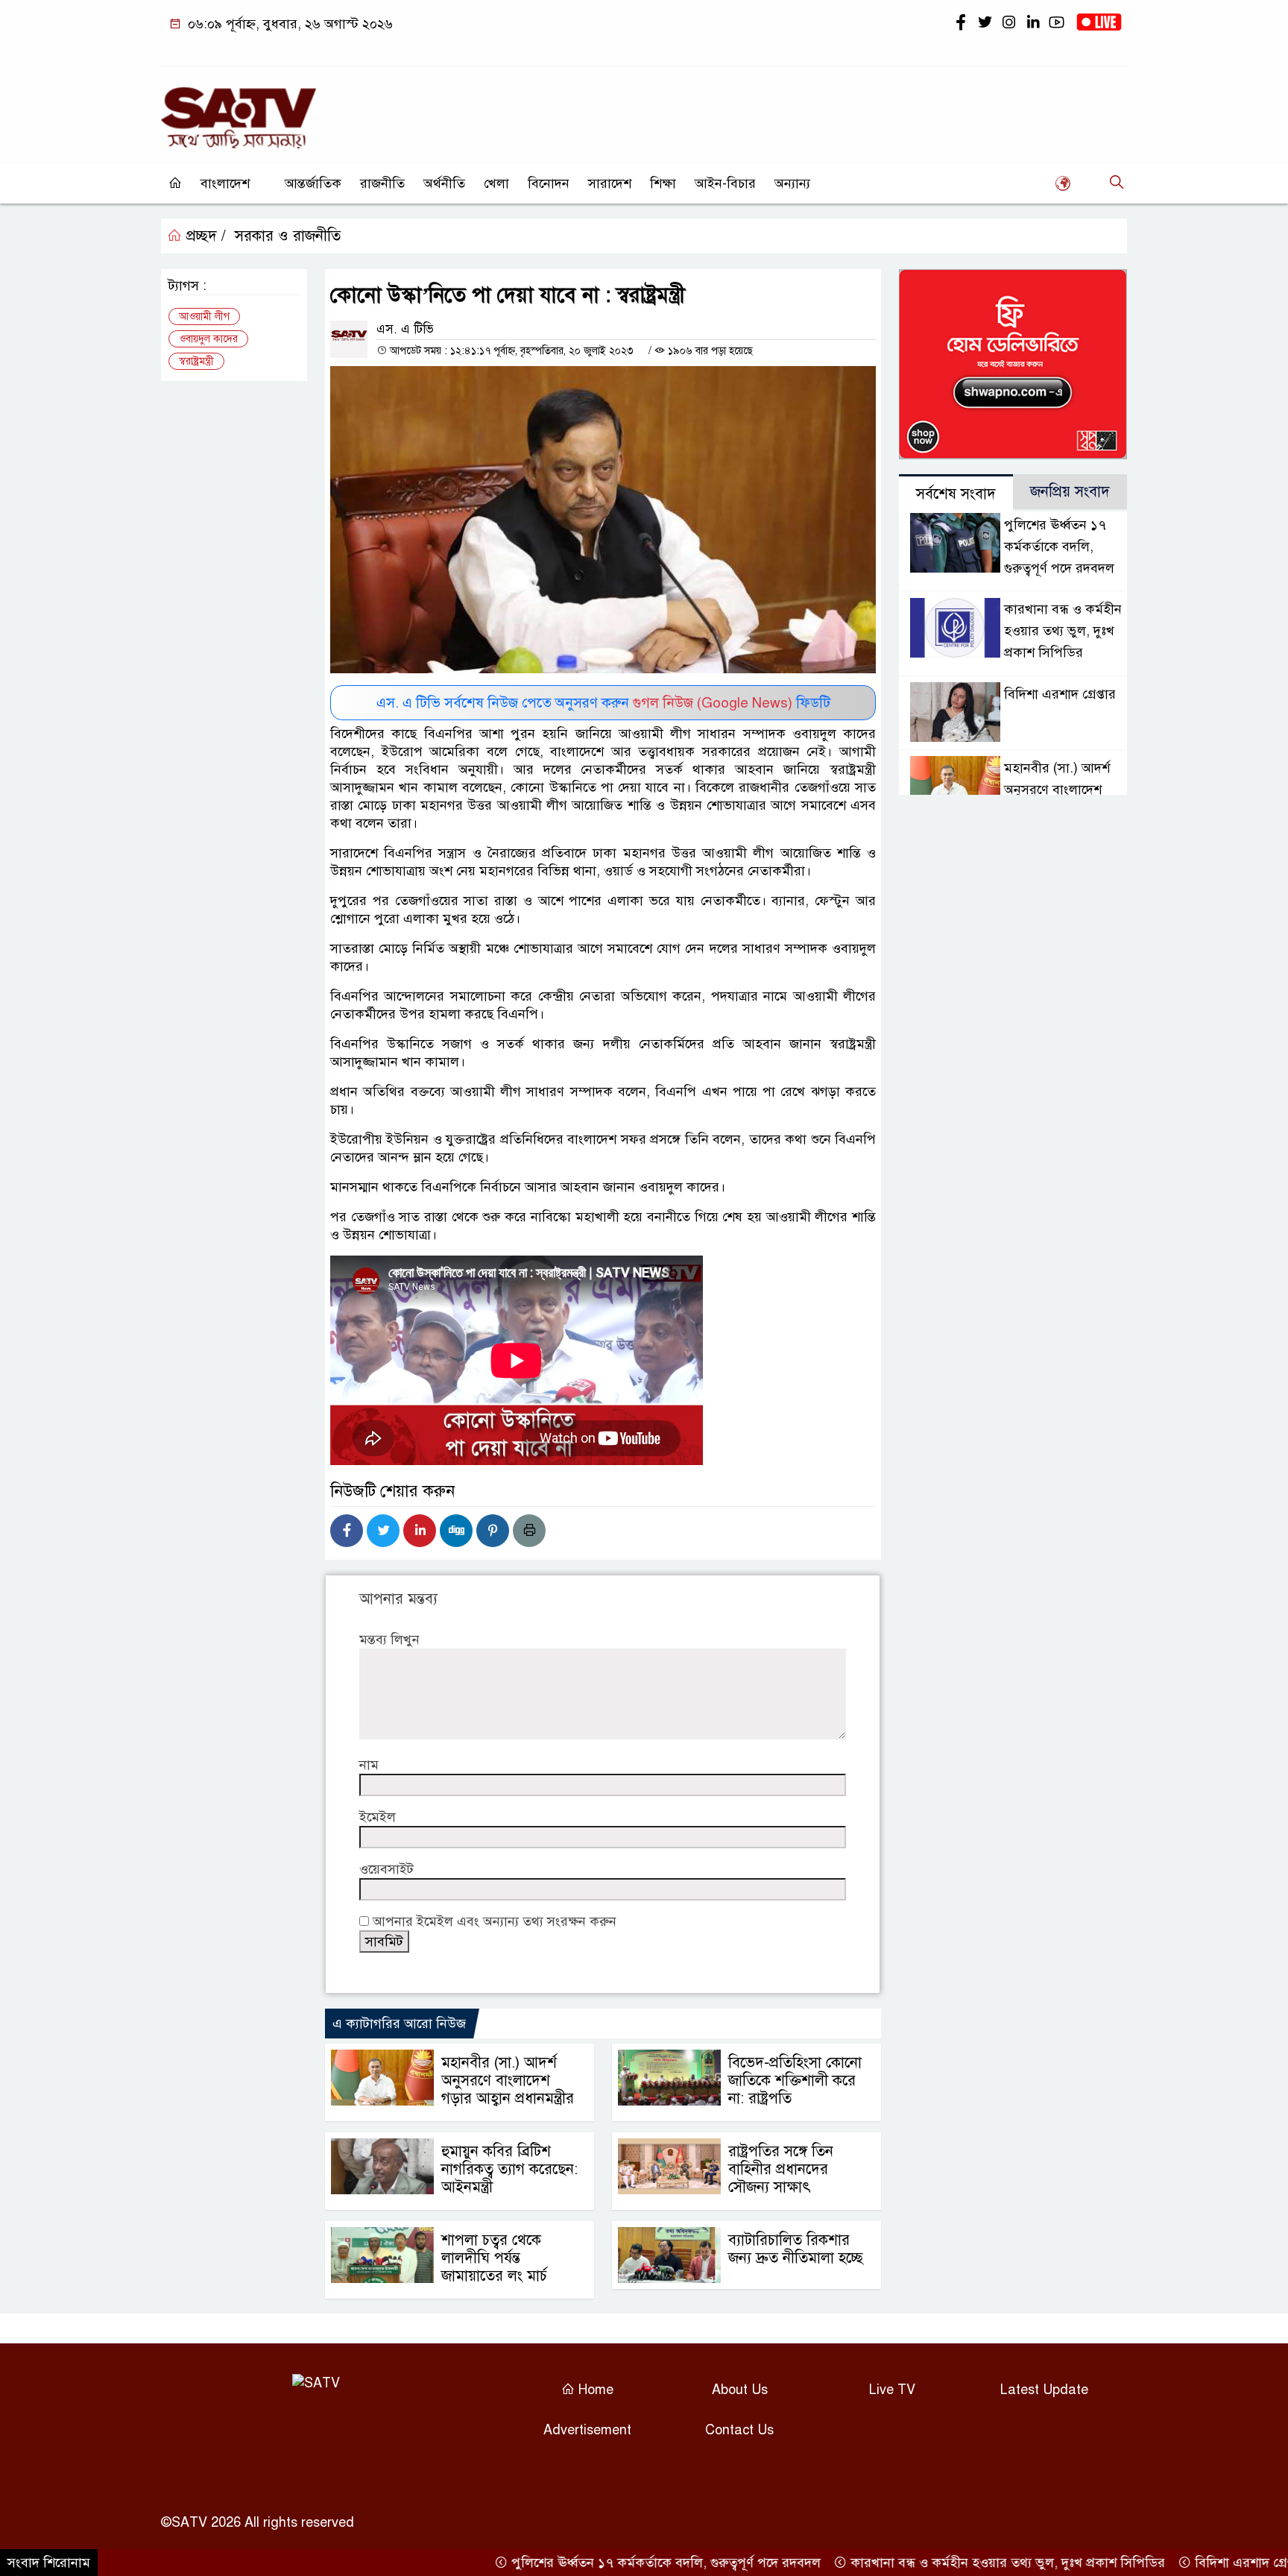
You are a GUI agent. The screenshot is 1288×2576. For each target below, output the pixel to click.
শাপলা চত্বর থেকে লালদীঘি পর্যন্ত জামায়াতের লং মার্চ (494, 2258)
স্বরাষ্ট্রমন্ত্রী (196, 361)
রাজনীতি (382, 183)
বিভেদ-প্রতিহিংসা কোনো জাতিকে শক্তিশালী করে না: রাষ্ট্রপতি (795, 2081)
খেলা (496, 183)
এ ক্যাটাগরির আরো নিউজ (399, 2024)
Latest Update (1044, 2390)
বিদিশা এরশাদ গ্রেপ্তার (1060, 694)
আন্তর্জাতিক (313, 183)
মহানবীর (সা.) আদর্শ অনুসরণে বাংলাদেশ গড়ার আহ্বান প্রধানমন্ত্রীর (508, 2081)
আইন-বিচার (725, 183)
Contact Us (739, 2430)
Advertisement (587, 2430)
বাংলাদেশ (225, 183)
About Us (740, 2390)
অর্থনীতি (444, 183)
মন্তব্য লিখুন (389, 1640)
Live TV (892, 2390)
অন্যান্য (792, 183)
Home (594, 2390)
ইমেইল (378, 1817)
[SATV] (239, 111)
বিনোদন (549, 183)
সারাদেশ (610, 183)
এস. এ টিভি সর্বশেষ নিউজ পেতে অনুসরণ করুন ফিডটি (603, 703)
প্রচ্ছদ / (204, 236)
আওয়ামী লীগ (204, 317)
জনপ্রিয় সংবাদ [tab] (1070, 492)
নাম (369, 1765)
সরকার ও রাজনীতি (288, 236)
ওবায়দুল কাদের (208, 339)
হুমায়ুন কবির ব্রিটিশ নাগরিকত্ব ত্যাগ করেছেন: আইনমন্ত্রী (509, 2169)
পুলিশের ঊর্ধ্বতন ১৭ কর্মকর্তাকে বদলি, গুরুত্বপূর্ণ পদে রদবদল (1059, 547)
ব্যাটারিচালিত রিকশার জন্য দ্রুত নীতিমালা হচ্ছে (796, 2249)
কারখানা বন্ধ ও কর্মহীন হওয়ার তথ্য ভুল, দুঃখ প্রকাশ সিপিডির (1063, 632)
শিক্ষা (663, 183)
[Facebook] (347, 1531)
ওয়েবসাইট (386, 1869)
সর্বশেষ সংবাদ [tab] (956, 494)
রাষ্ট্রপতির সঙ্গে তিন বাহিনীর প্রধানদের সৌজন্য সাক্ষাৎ (781, 2169)
